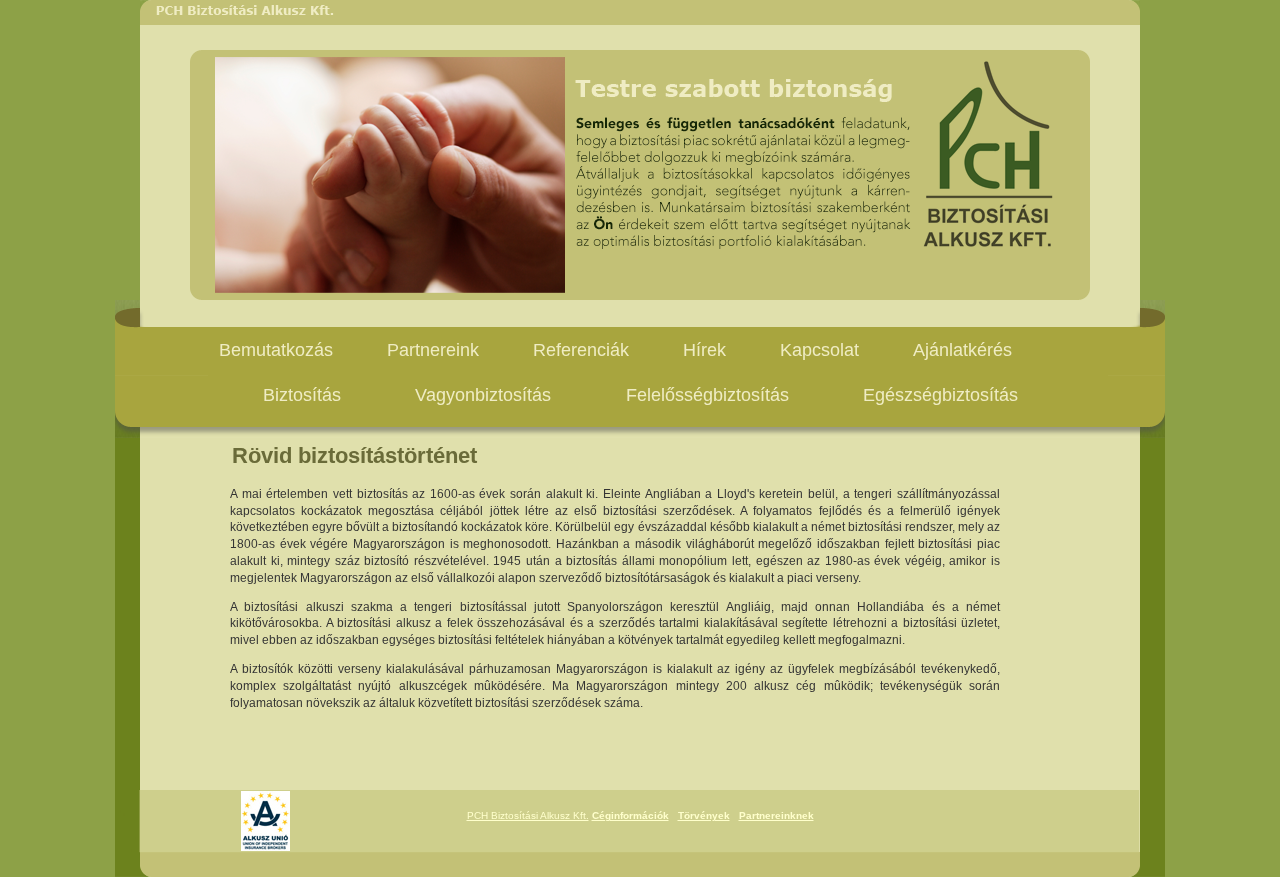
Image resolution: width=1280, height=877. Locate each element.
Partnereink (433, 350)
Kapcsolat (819, 350)
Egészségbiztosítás (940, 395)
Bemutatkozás (276, 350)
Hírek (704, 350)
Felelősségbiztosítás (707, 395)
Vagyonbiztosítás (485, 395)
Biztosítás (302, 395)
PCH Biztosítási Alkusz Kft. (528, 815)
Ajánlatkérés (962, 350)
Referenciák (581, 350)
